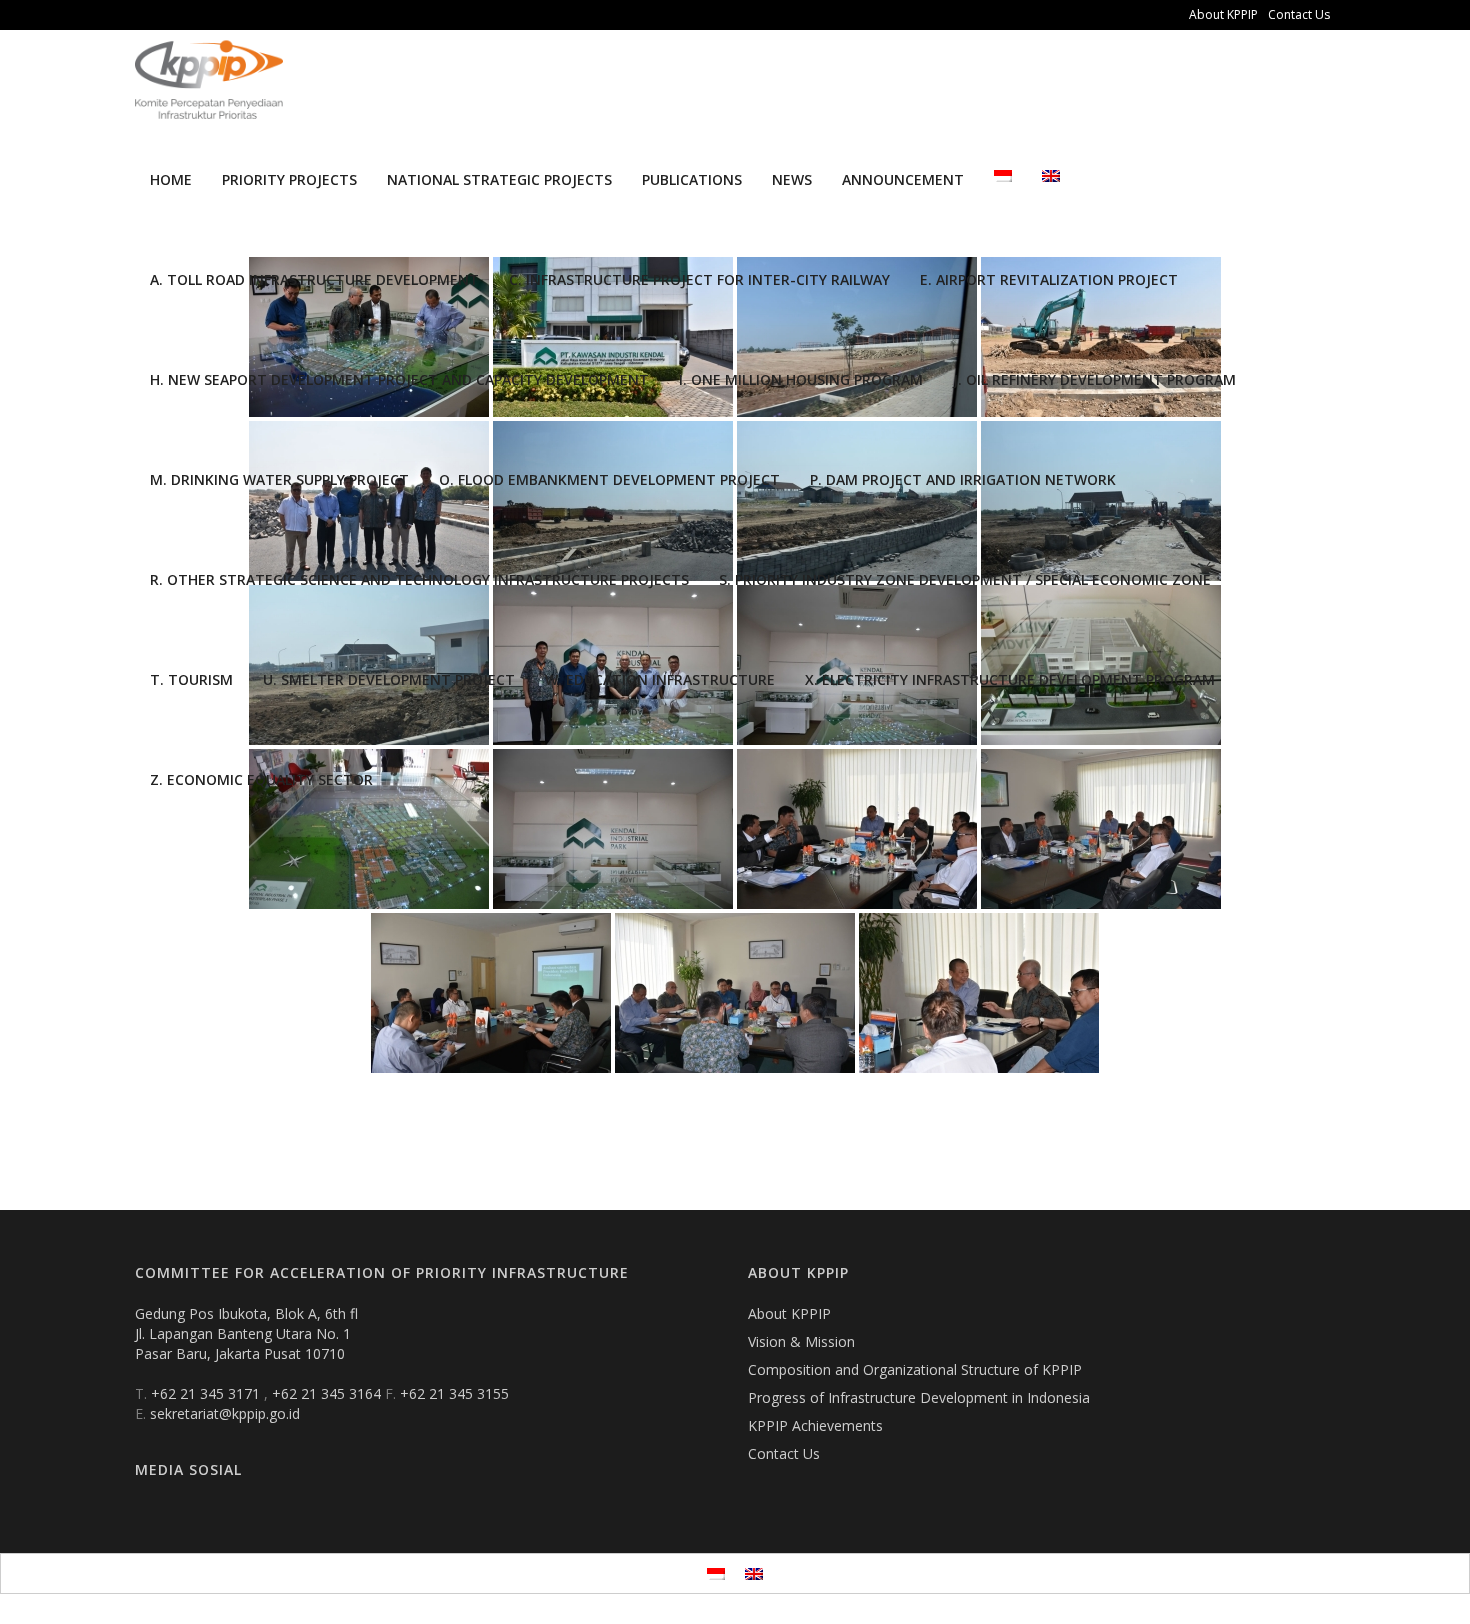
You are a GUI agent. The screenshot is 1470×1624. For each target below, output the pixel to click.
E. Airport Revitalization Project (1049, 279)
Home (171, 179)
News (792, 179)
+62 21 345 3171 (207, 1393)
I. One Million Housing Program (801, 379)
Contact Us (1299, 14)
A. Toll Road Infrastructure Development (314, 279)
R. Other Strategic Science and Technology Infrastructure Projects (419, 579)
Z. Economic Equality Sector (261, 779)
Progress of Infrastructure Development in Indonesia (919, 1397)
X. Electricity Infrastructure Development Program (1010, 679)
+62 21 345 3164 (328, 1393)
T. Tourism (191, 679)
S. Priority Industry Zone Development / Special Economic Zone (965, 579)
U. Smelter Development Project (389, 679)
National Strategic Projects (499, 179)
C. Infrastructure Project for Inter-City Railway (699, 279)
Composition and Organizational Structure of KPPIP (915, 1369)
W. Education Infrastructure (660, 679)
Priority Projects (289, 179)
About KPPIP (1223, 14)
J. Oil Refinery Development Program (1094, 379)
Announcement (903, 179)
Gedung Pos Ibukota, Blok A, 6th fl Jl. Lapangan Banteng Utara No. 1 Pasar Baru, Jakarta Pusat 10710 (246, 1333)
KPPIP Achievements (815, 1425)
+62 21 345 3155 (454, 1393)
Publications (692, 179)
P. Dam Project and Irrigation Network (963, 479)
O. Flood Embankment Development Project (609, 479)
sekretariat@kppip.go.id (225, 1413)
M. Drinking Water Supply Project (279, 479)
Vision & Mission (801, 1341)
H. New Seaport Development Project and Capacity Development (399, 379)
